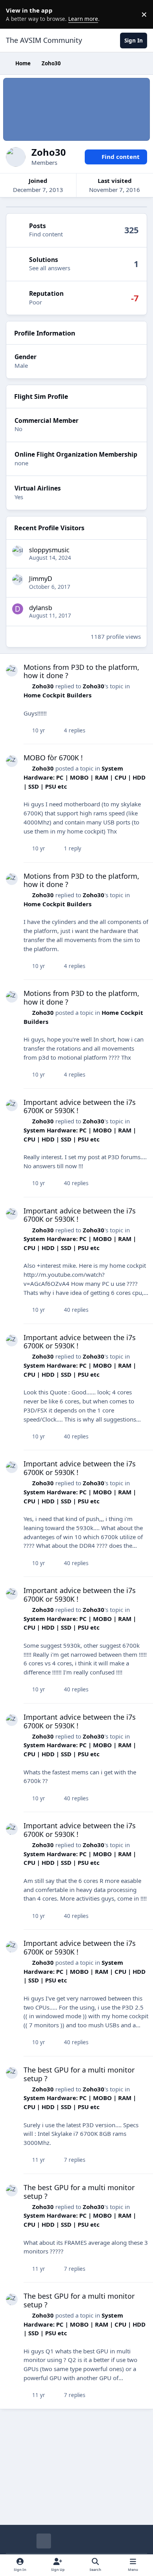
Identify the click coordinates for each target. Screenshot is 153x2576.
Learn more (16, 14)
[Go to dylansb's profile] (18, 609)
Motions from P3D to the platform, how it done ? (81, 671)
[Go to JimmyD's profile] (18, 580)
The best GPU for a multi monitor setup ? (79, 2074)
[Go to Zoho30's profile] (12, 671)
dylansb (41, 608)
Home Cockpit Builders (57, 695)
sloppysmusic (49, 550)
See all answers (50, 268)
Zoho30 (43, 686)
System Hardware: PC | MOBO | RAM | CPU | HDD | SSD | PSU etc (85, 777)
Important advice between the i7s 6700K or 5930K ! (80, 1106)
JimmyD (41, 578)
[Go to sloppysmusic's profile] (18, 551)
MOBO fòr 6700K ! (53, 758)
